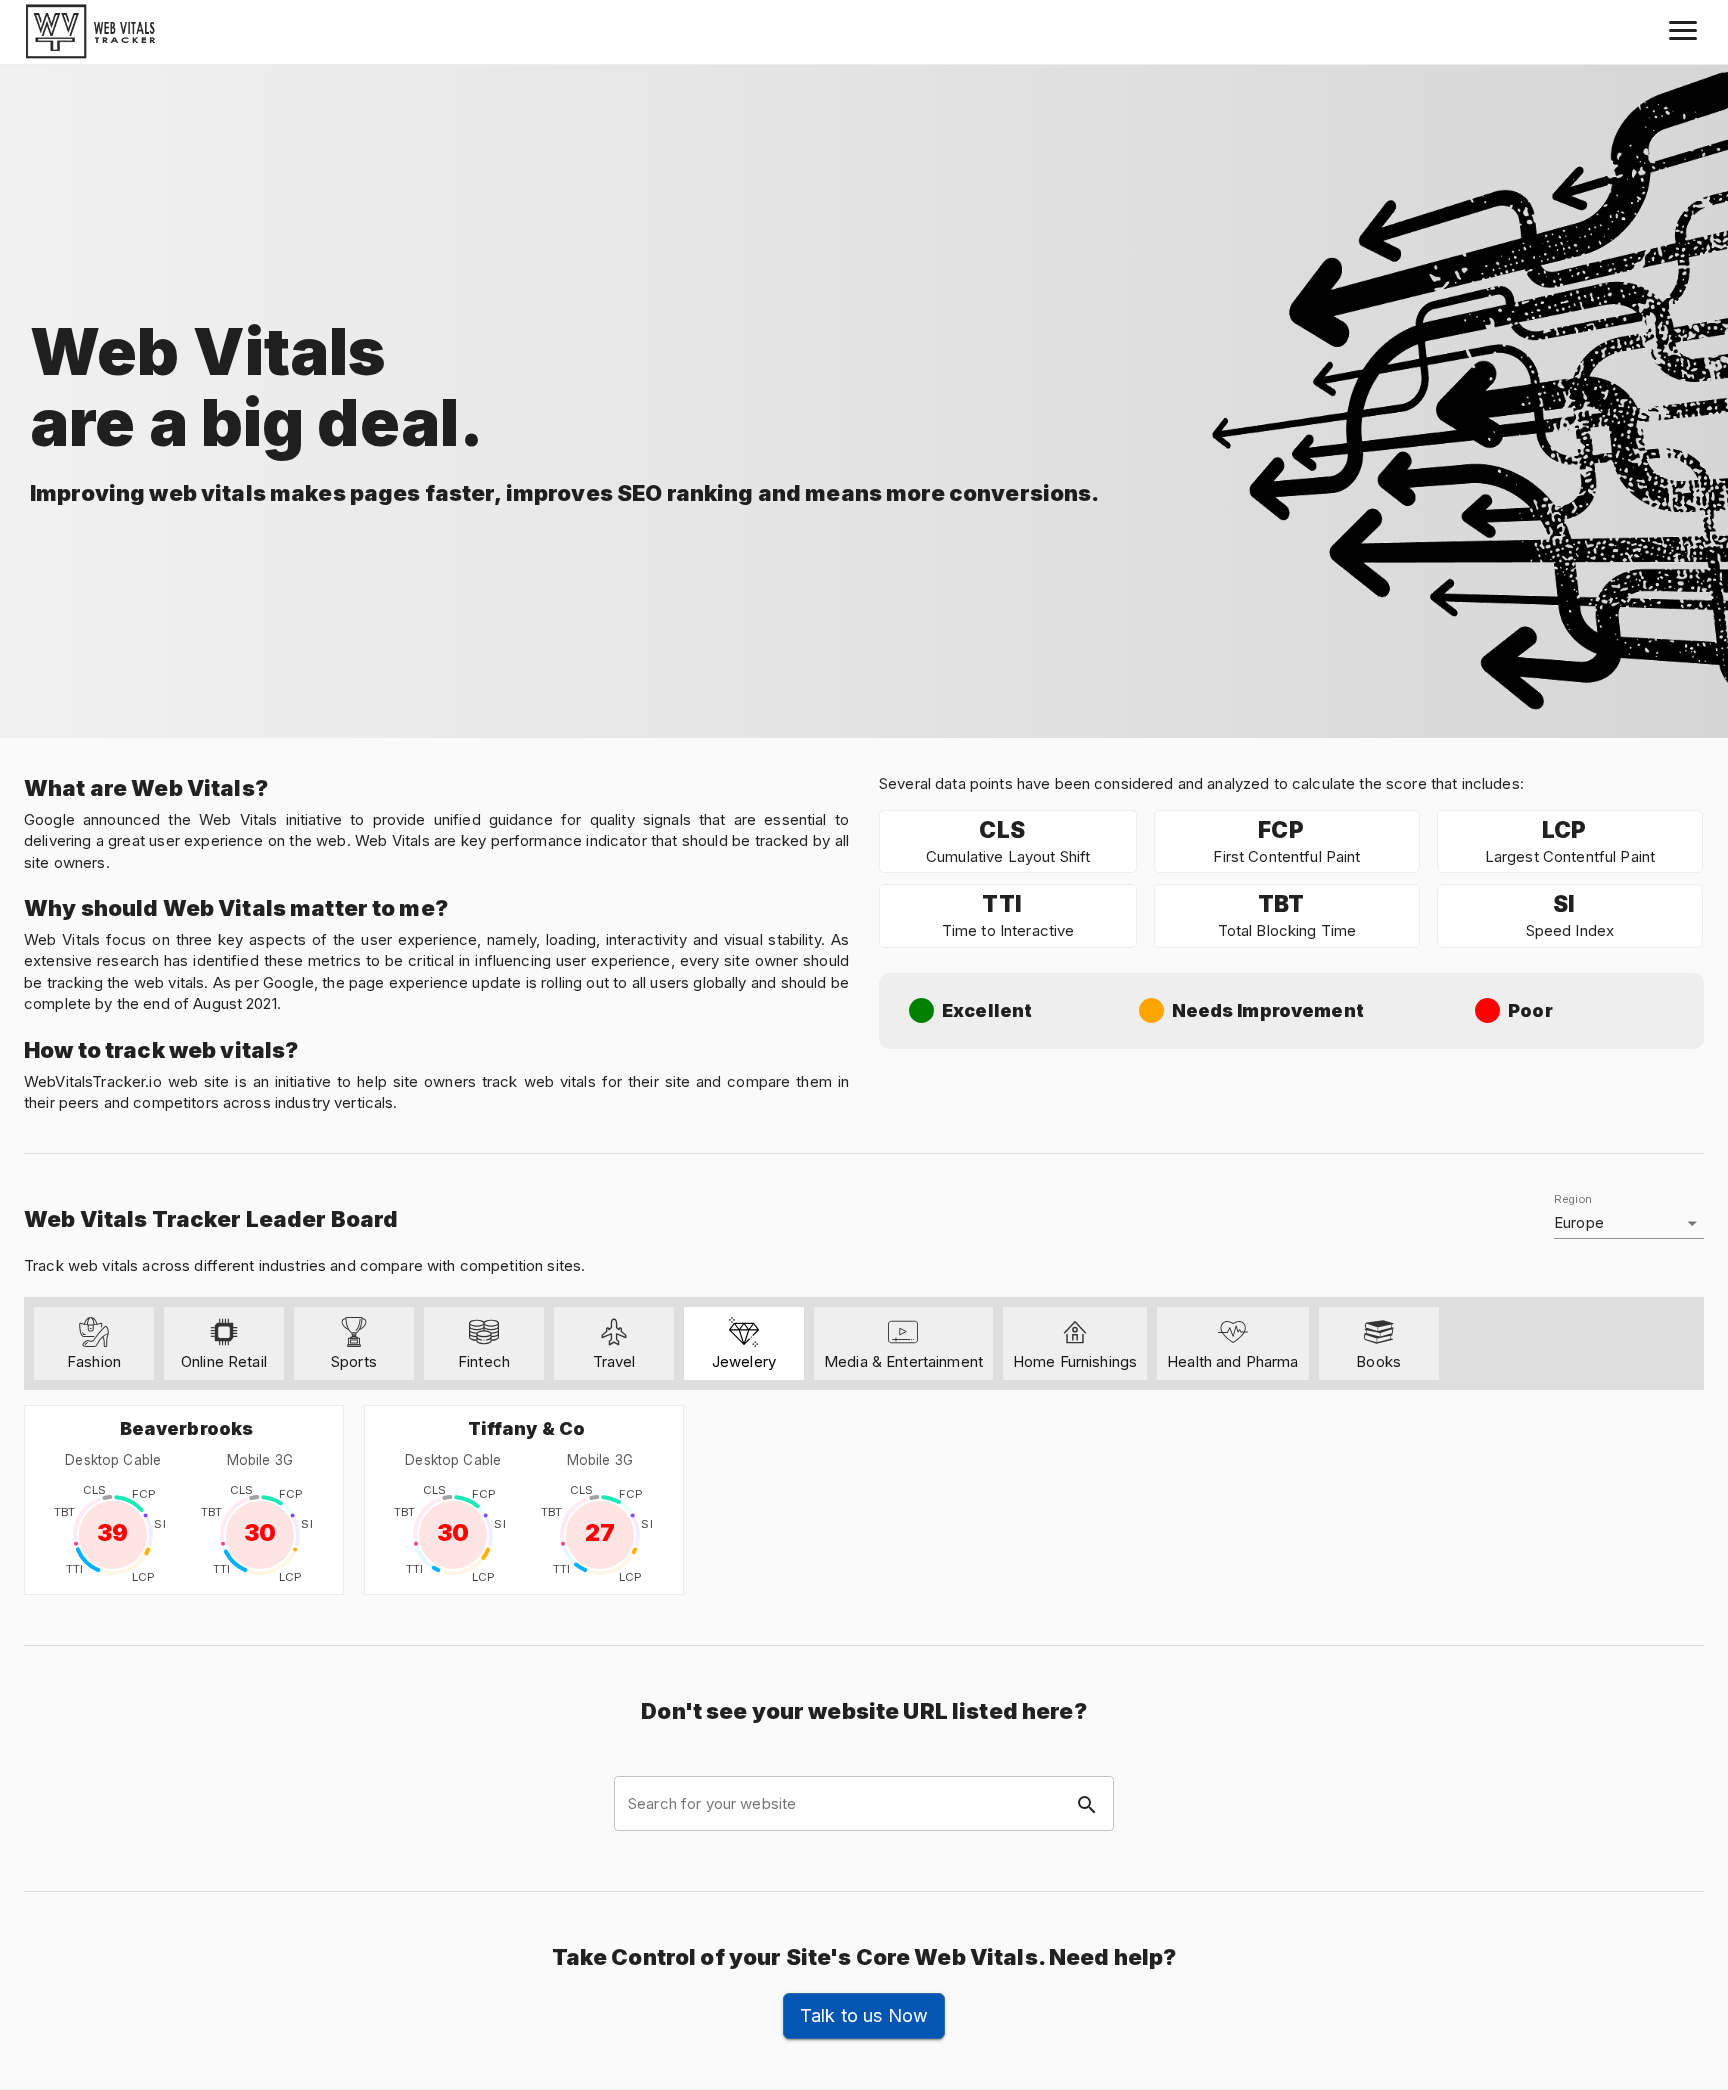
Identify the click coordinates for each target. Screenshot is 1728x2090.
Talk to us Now (864, 2015)
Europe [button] (1579, 1222)
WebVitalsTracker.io (93, 1081)
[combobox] (864, 1803)
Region (1572, 1199)
